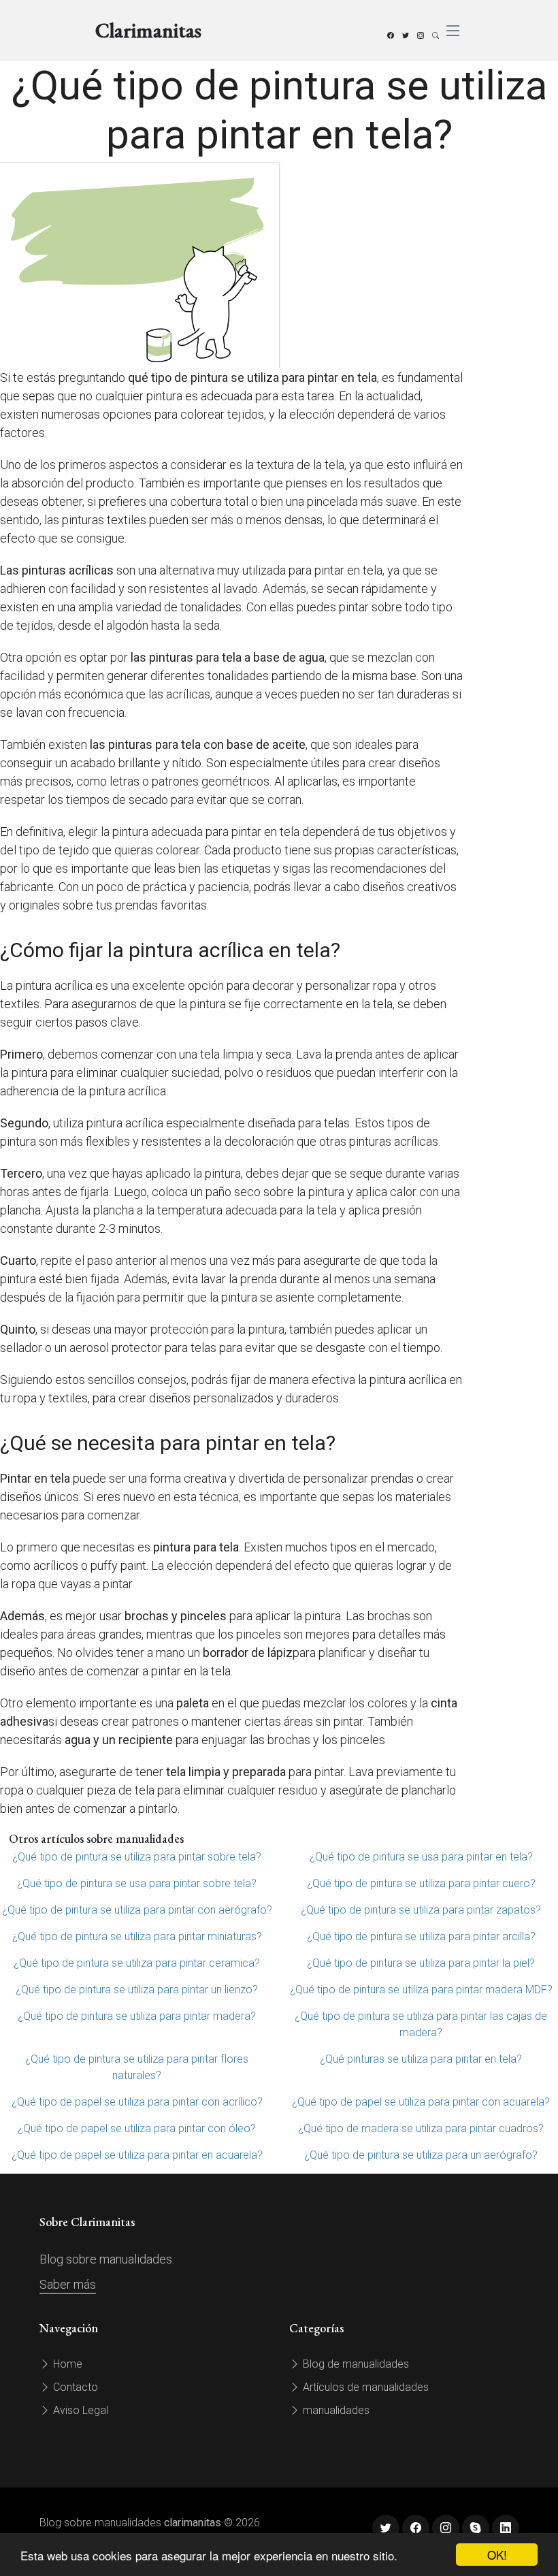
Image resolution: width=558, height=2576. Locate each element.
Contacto (74, 2387)
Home (66, 2364)
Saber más (68, 2284)
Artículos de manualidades (364, 2387)
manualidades (335, 2410)
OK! (497, 2555)
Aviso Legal (79, 2410)
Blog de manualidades (355, 2364)
